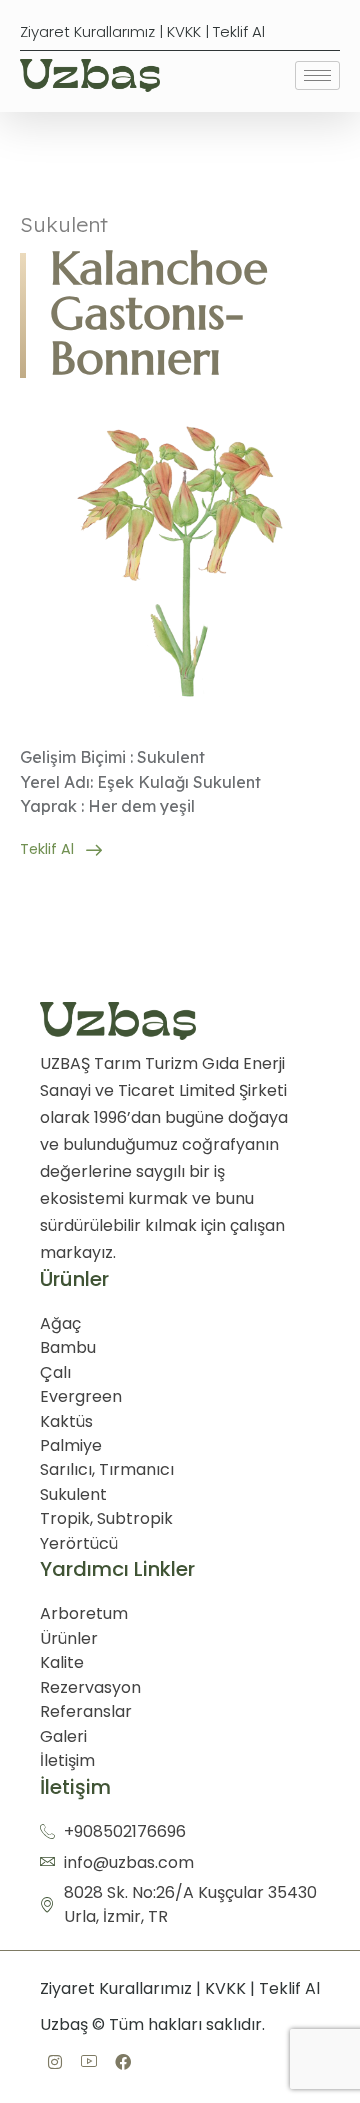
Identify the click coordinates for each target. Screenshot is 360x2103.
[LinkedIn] (89, 2063)
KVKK (184, 31)
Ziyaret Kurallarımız (87, 31)
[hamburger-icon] (317, 75)
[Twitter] (123, 2064)
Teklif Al (239, 31)
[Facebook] (55, 2064)
